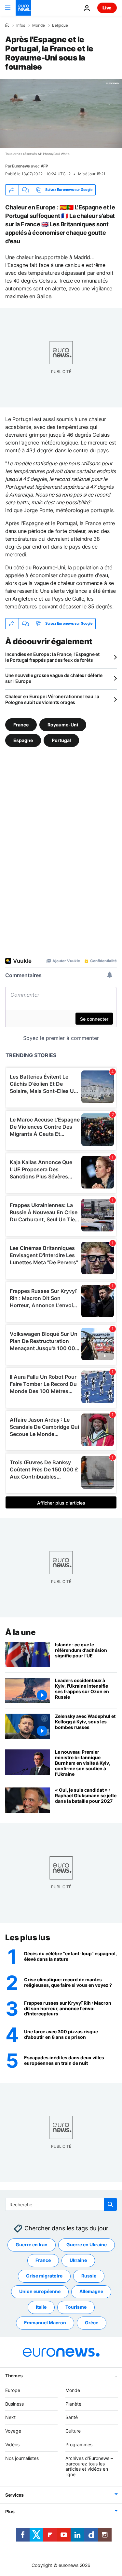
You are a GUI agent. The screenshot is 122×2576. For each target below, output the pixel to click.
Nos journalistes (22, 2458)
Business (14, 2403)
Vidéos (12, 2444)
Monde (39, 25)
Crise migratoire (44, 2276)
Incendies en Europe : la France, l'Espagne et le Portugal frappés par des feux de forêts (52, 657)
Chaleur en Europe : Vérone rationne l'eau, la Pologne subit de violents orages (52, 699)
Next (10, 2417)
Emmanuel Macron (45, 2323)
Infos (21, 25)
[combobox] (61, 2204)
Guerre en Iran (32, 2244)
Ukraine (78, 2260)
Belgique (60, 25)
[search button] (110, 2204)
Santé (72, 2417)
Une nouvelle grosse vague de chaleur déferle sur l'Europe (54, 678)
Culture (73, 2431)
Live (107, 8)
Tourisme (76, 2307)
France (21, 725)
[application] (61, 114)
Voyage (13, 2431)
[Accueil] (7, 25)
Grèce (92, 2323)
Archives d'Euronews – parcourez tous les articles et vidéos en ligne (89, 2466)
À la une (20, 1632)
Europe (13, 2390)
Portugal (61, 740)
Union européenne (40, 2291)
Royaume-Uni (63, 725)
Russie (89, 2276)
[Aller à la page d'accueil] (23, 8)
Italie (41, 2307)
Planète (73, 2403)
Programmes (79, 2444)
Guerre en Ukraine (87, 2244)
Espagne (23, 740)
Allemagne (91, 2291)
